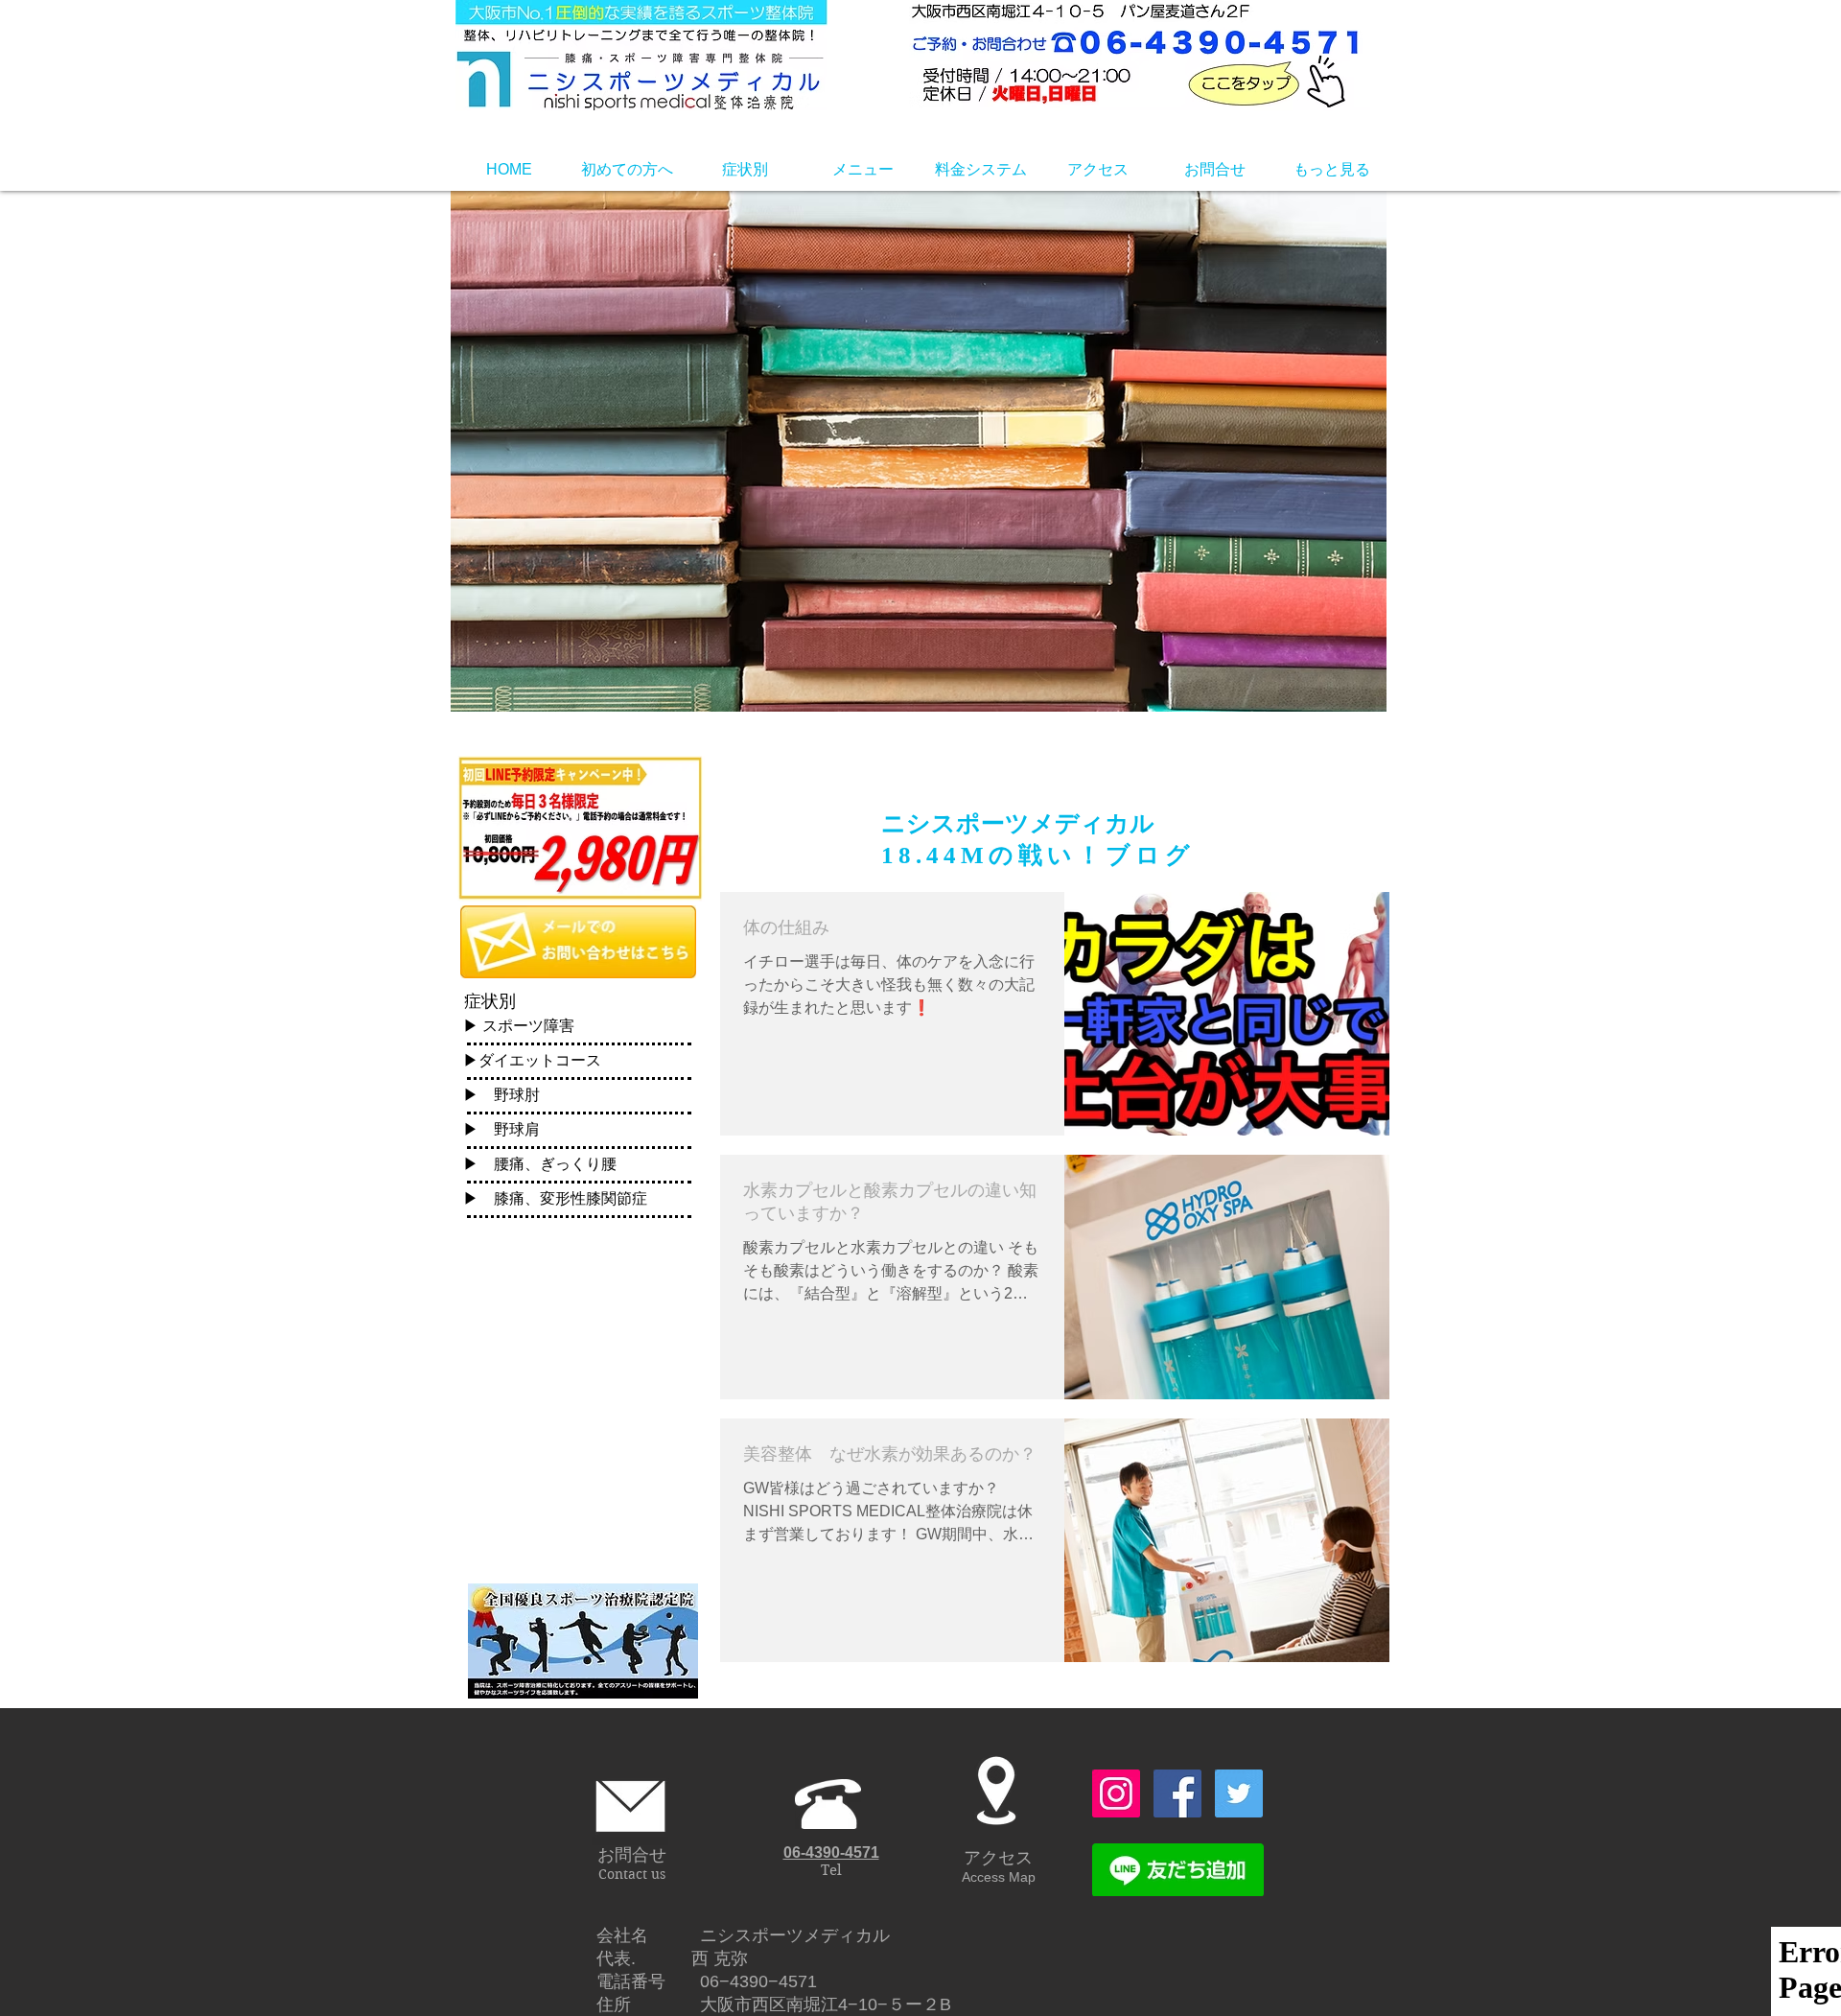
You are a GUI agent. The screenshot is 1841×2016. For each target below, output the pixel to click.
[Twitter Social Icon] (1239, 1793)
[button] (627, 169)
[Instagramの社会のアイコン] (1116, 1793)
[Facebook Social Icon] (1177, 1793)
